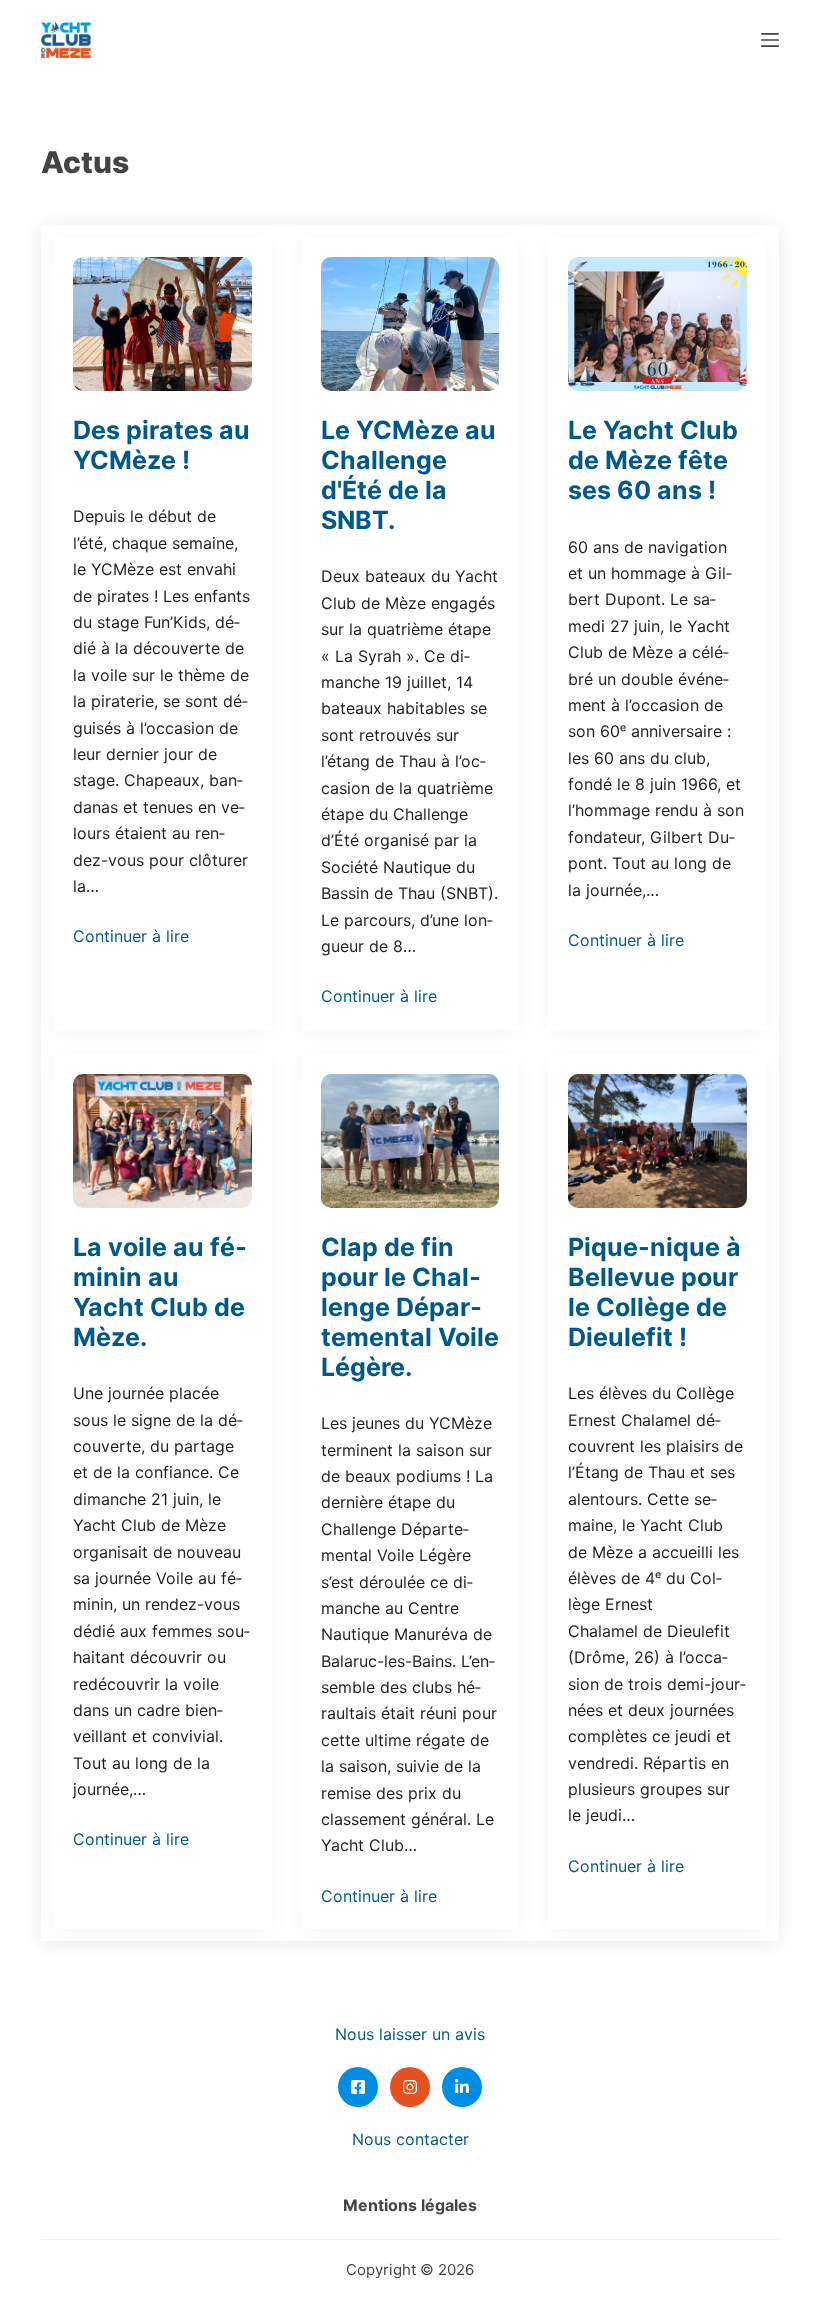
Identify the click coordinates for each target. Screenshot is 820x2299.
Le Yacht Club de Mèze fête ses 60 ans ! (653, 460)
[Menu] (770, 40)
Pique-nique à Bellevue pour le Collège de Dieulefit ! (654, 1292)
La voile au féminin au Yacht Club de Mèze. (160, 1292)
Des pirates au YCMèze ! (161, 445)
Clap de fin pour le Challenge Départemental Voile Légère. (410, 1307)
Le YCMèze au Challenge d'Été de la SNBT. (408, 475)
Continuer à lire (131, 936)
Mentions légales (410, 2205)
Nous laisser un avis (410, 2034)
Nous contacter (410, 2139)
